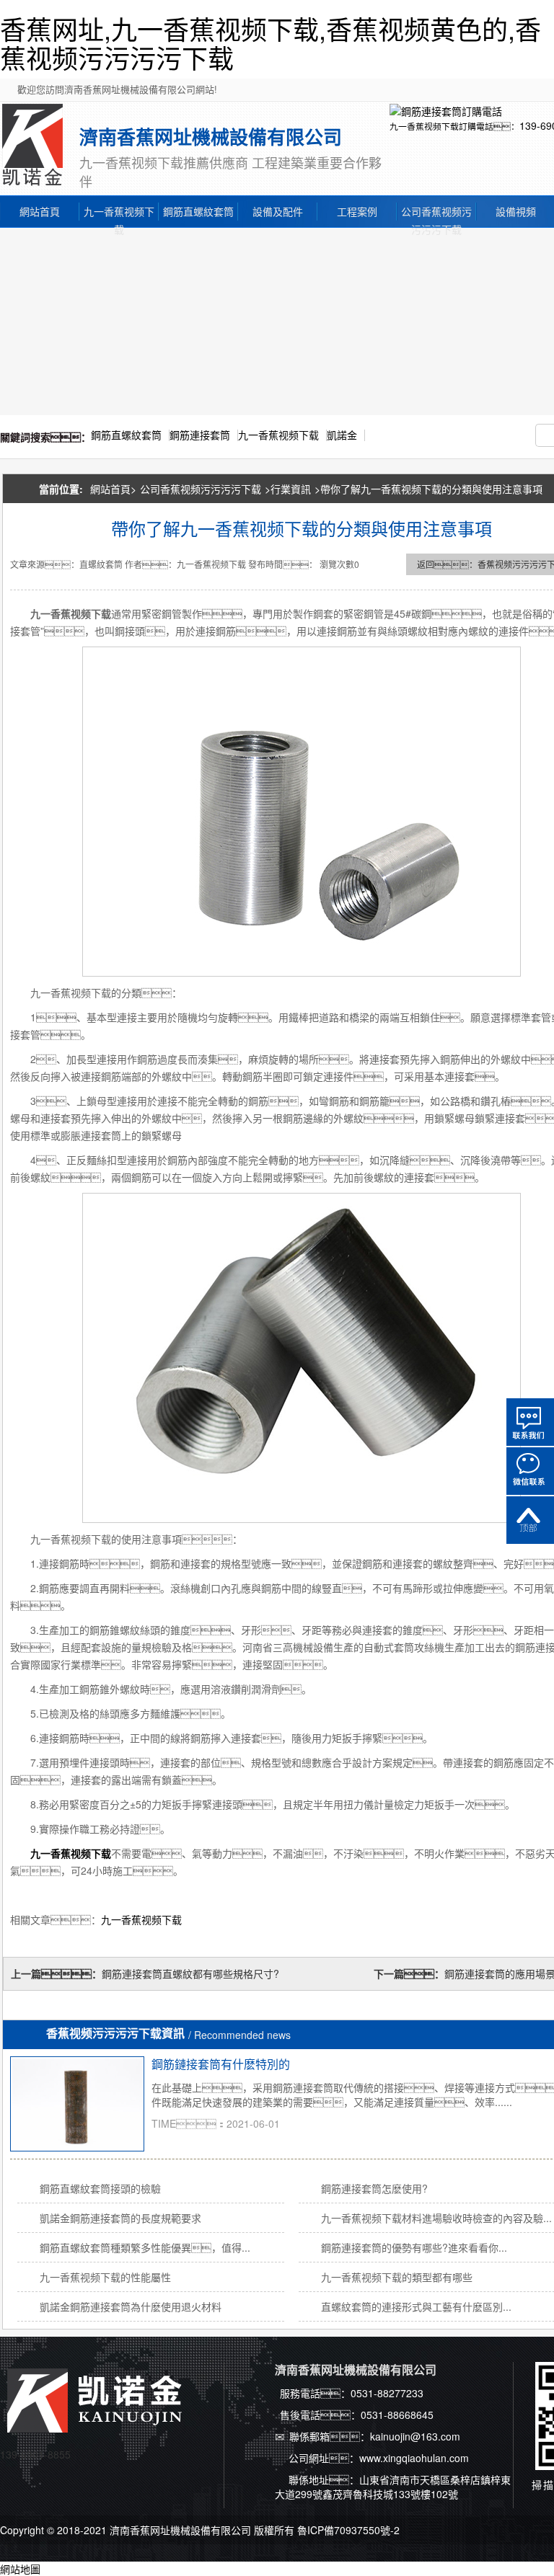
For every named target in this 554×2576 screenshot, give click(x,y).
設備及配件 (278, 211)
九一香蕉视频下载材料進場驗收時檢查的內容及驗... (436, 2218)
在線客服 (530, 1422)
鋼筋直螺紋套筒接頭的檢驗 (100, 2188)
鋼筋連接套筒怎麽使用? (374, 2188)
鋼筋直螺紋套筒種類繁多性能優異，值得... (145, 2247)
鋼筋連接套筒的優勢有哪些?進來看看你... (414, 2247)
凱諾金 (342, 435)
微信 (530, 1471)
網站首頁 (40, 211)
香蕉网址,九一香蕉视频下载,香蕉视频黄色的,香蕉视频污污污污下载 (271, 43)
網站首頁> (113, 489)
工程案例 (357, 211)
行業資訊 (291, 489)
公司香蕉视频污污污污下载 (436, 212)
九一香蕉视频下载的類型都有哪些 (397, 2277)
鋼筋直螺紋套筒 (198, 211)
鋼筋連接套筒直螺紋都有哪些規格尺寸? (190, 1973)
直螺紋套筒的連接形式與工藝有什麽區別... (416, 2306)
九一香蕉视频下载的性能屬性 (105, 2277)
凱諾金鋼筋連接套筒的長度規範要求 (120, 2218)
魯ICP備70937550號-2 (348, 2530)
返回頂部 (530, 1520)
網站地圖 (20, 2569)
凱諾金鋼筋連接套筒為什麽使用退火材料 (131, 2306)
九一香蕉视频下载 (119, 212)
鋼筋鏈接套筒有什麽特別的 (221, 2064)
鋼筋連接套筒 (200, 435)
